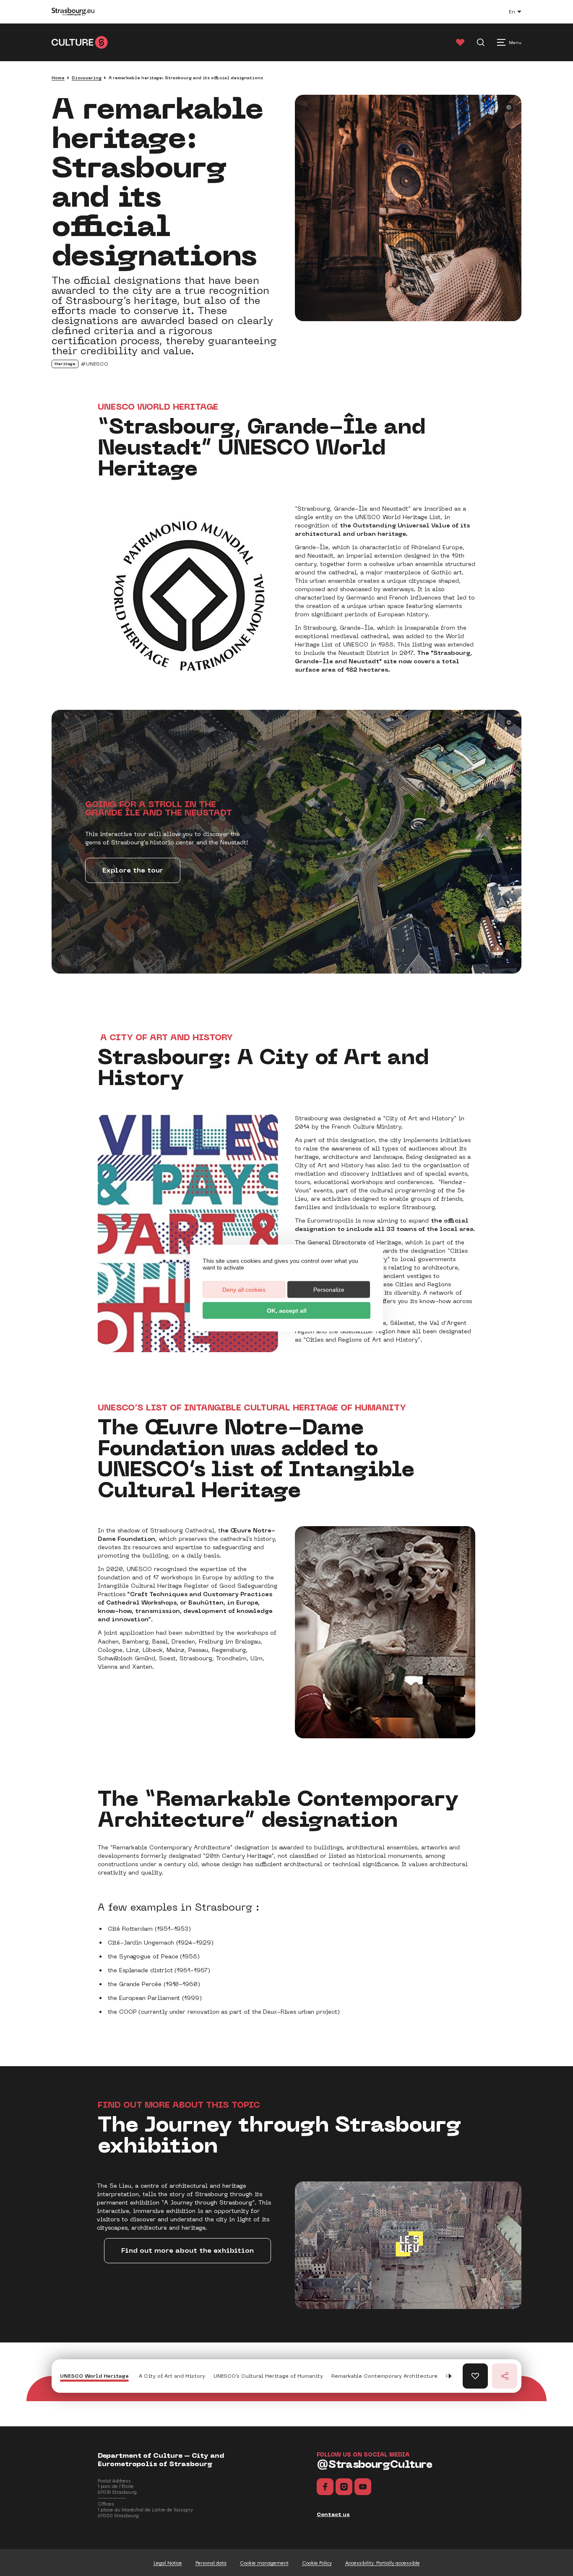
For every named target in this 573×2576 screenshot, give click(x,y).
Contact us (333, 2514)
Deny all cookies (244, 1290)
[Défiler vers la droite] (450, 2376)
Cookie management (264, 2563)
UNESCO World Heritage (94, 2376)
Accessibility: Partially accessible (383, 2563)
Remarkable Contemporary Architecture (384, 2376)
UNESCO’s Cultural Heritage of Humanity (268, 2376)
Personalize (329, 1290)
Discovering (87, 78)
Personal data (211, 2563)
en (519, 13)
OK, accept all (287, 1311)
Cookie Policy (317, 2563)
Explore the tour (133, 870)
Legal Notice (168, 2563)
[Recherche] (481, 42)
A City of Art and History (171, 2376)
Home (58, 78)
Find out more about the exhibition (188, 2250)
